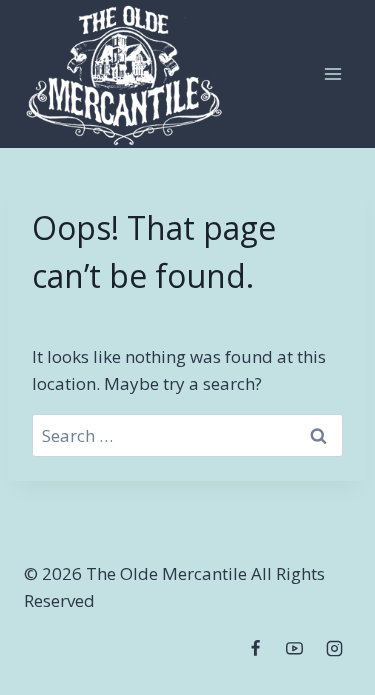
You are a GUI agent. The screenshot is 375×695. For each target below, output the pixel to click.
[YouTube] (295, 648)
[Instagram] (334, 648)
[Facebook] (256, 648)
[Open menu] (332, 73)
